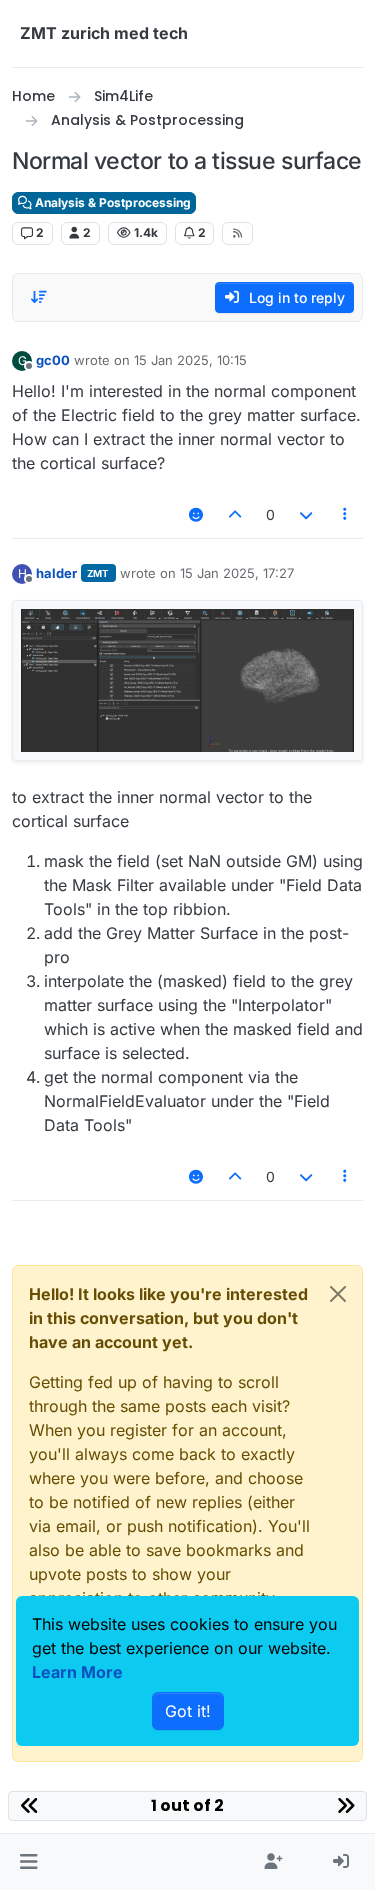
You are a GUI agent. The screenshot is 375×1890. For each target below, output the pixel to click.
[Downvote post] (306, 514)
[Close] (338, 1294)
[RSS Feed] (237, 233)
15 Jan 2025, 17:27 (237, 573)
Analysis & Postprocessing (111, 202)
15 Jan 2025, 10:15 (190, 360)
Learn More (77, 1672)
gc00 (53, 360)
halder (56, 573)
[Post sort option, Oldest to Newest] (39, 297)
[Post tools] (346, 514)
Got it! (188, 1711)
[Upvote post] (236, 514)
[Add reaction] (196, 514)
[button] (28, 1862)
